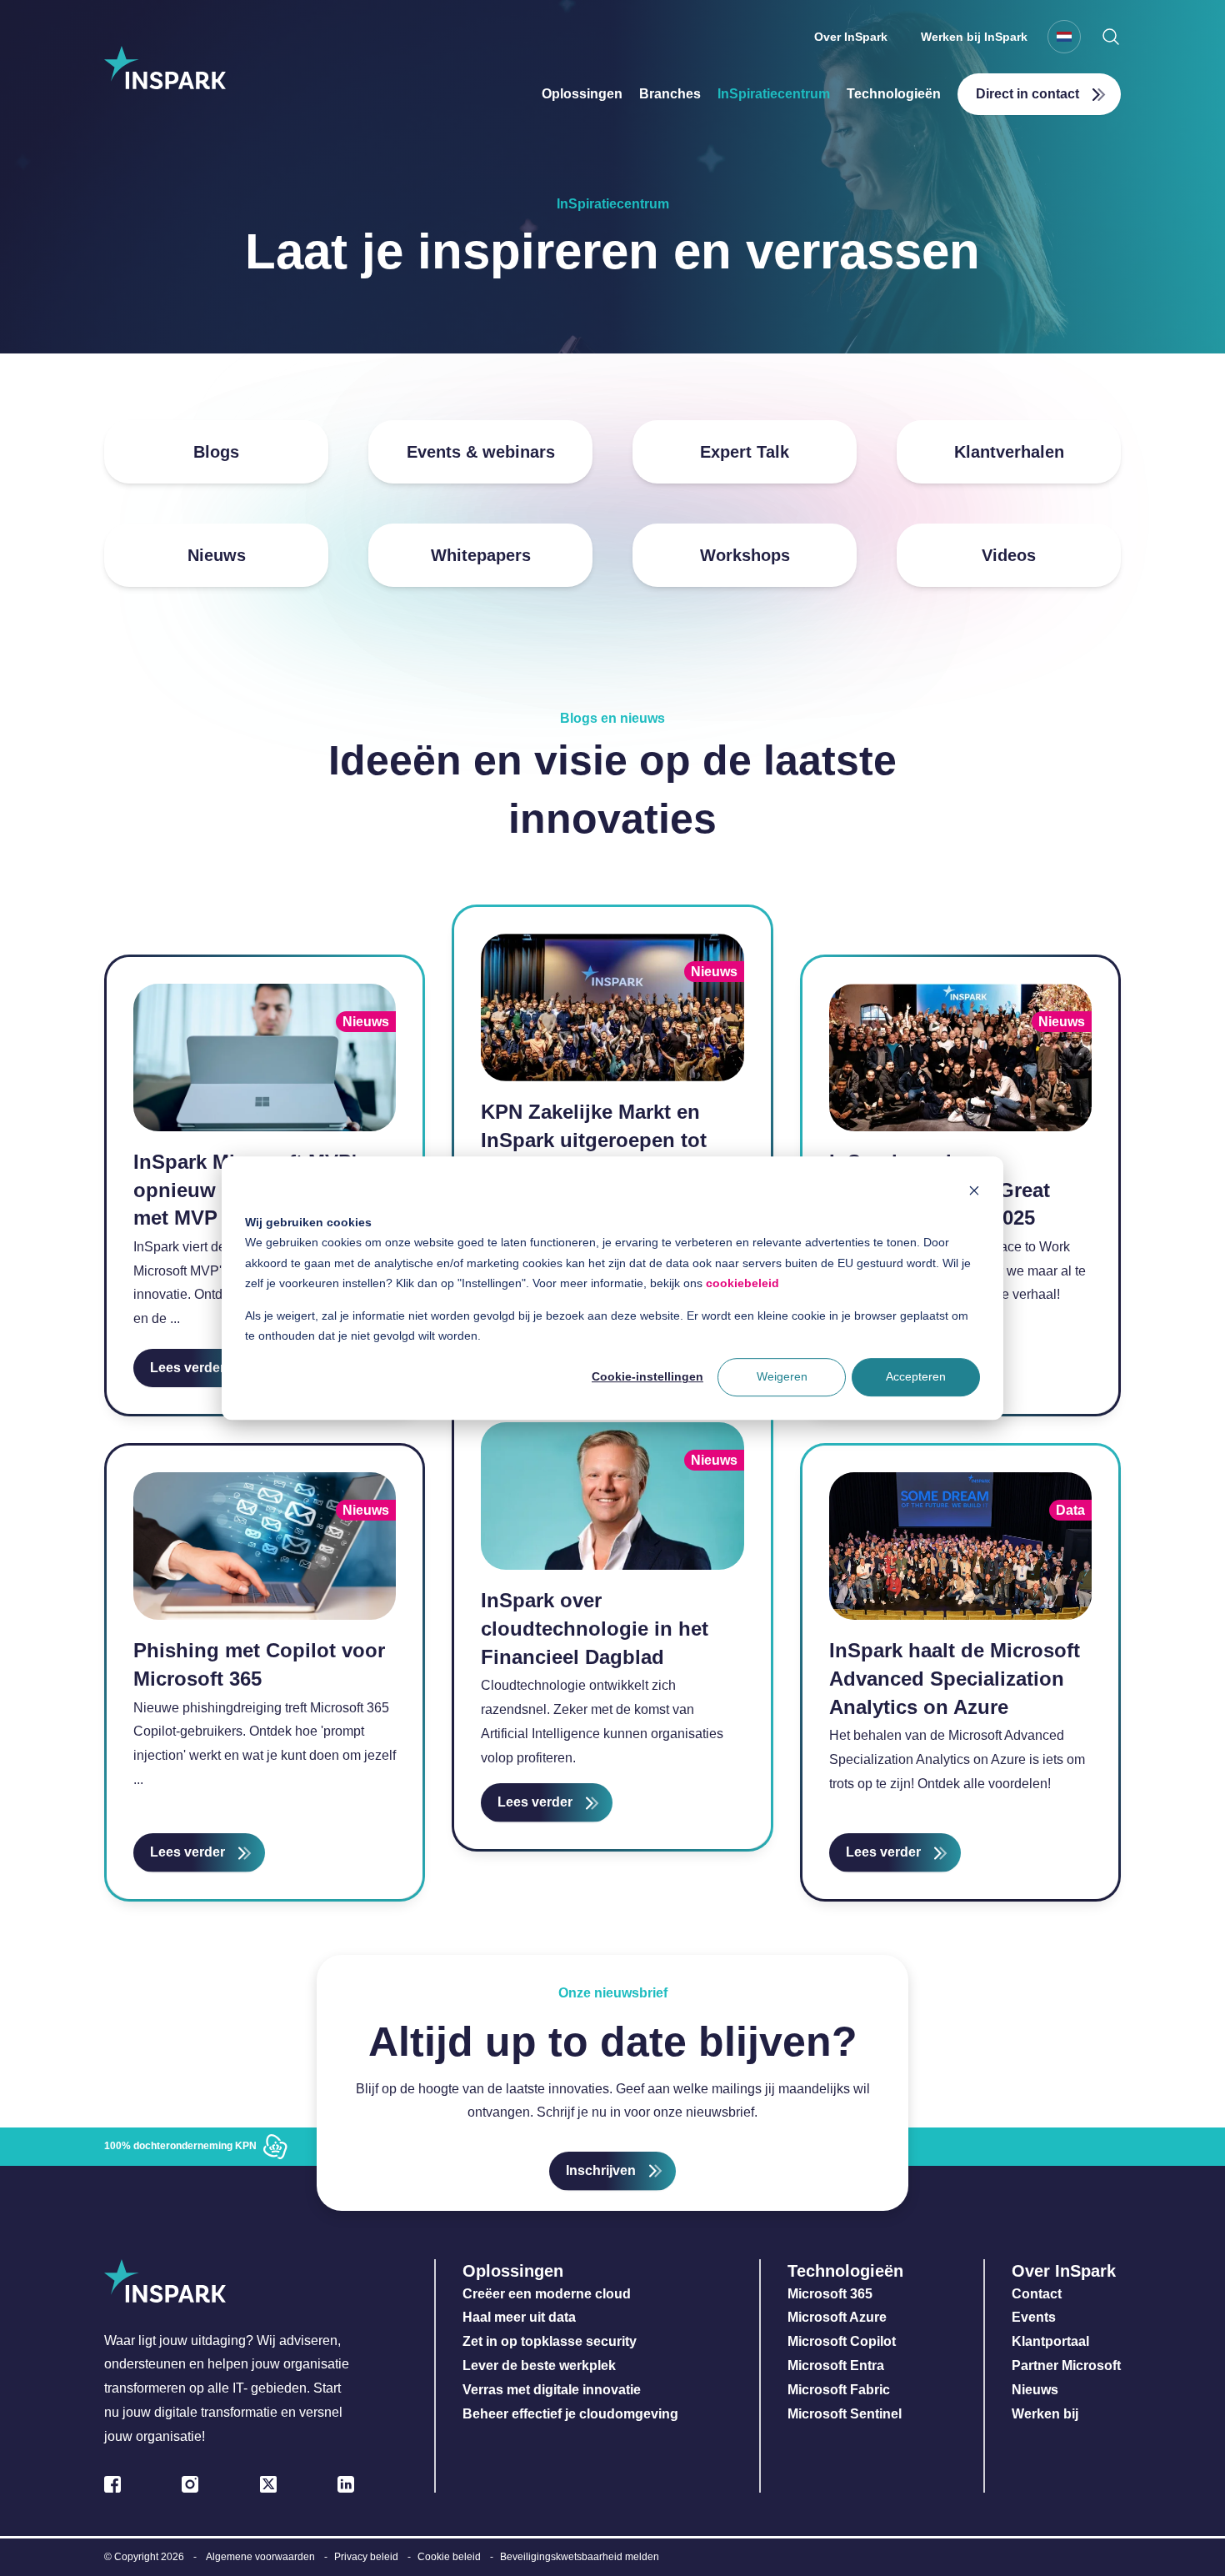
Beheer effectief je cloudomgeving (570, 2414)
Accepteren (916, 1377)
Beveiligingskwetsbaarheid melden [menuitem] (580, 2557)
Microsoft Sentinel (845, 2414)
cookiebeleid (742, 1283)
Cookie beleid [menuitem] (449, 2557)
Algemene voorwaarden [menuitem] (260, 2557)
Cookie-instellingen (647, 1377)
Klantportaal (1050, 2341)
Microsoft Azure (837, 2317)
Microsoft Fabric (839, 2390)
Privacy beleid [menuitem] (366, 2557)
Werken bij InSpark (974, 37)
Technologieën (894, 94)
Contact (1037, 2294)
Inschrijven (601, 2170)
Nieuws (1035, 2390)
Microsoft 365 (830, 2294)
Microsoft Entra (837, 2366)
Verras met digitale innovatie (552, 2390)
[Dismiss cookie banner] (974, 1190)
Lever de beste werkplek (539, 2366)
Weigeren (782, 1377)
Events (1034, 2317)
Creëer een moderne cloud (547, 2294)
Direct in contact (1027, 94)
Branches (670, 94)
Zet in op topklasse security (550, 2341)
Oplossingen (582, 94)
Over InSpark (851, 37)
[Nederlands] (1064, 37)
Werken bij (1045, 2414)
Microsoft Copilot (842, 2341)
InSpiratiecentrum (774, 94)
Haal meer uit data (519, 2317)
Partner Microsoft (1066, 2366)
